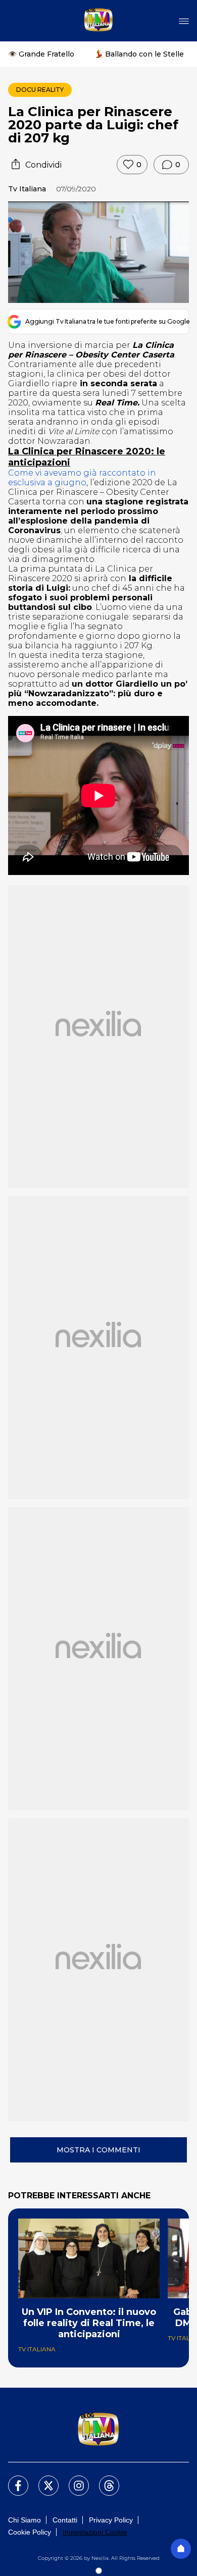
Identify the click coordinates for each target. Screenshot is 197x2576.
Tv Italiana (27, 189)
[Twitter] (42, 2480)
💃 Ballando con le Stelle (139, 54)
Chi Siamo (24, 2520)
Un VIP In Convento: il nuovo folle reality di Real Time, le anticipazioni (89, 2323)
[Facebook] (12, 2480)
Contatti (65, 2520)
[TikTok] (103, 2480)
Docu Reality (40, 90)
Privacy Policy (111, 2520)
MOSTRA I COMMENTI (98, 2150)
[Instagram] (73, 2480)
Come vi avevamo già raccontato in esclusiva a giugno (82, 478)
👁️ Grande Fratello (41, 54)
